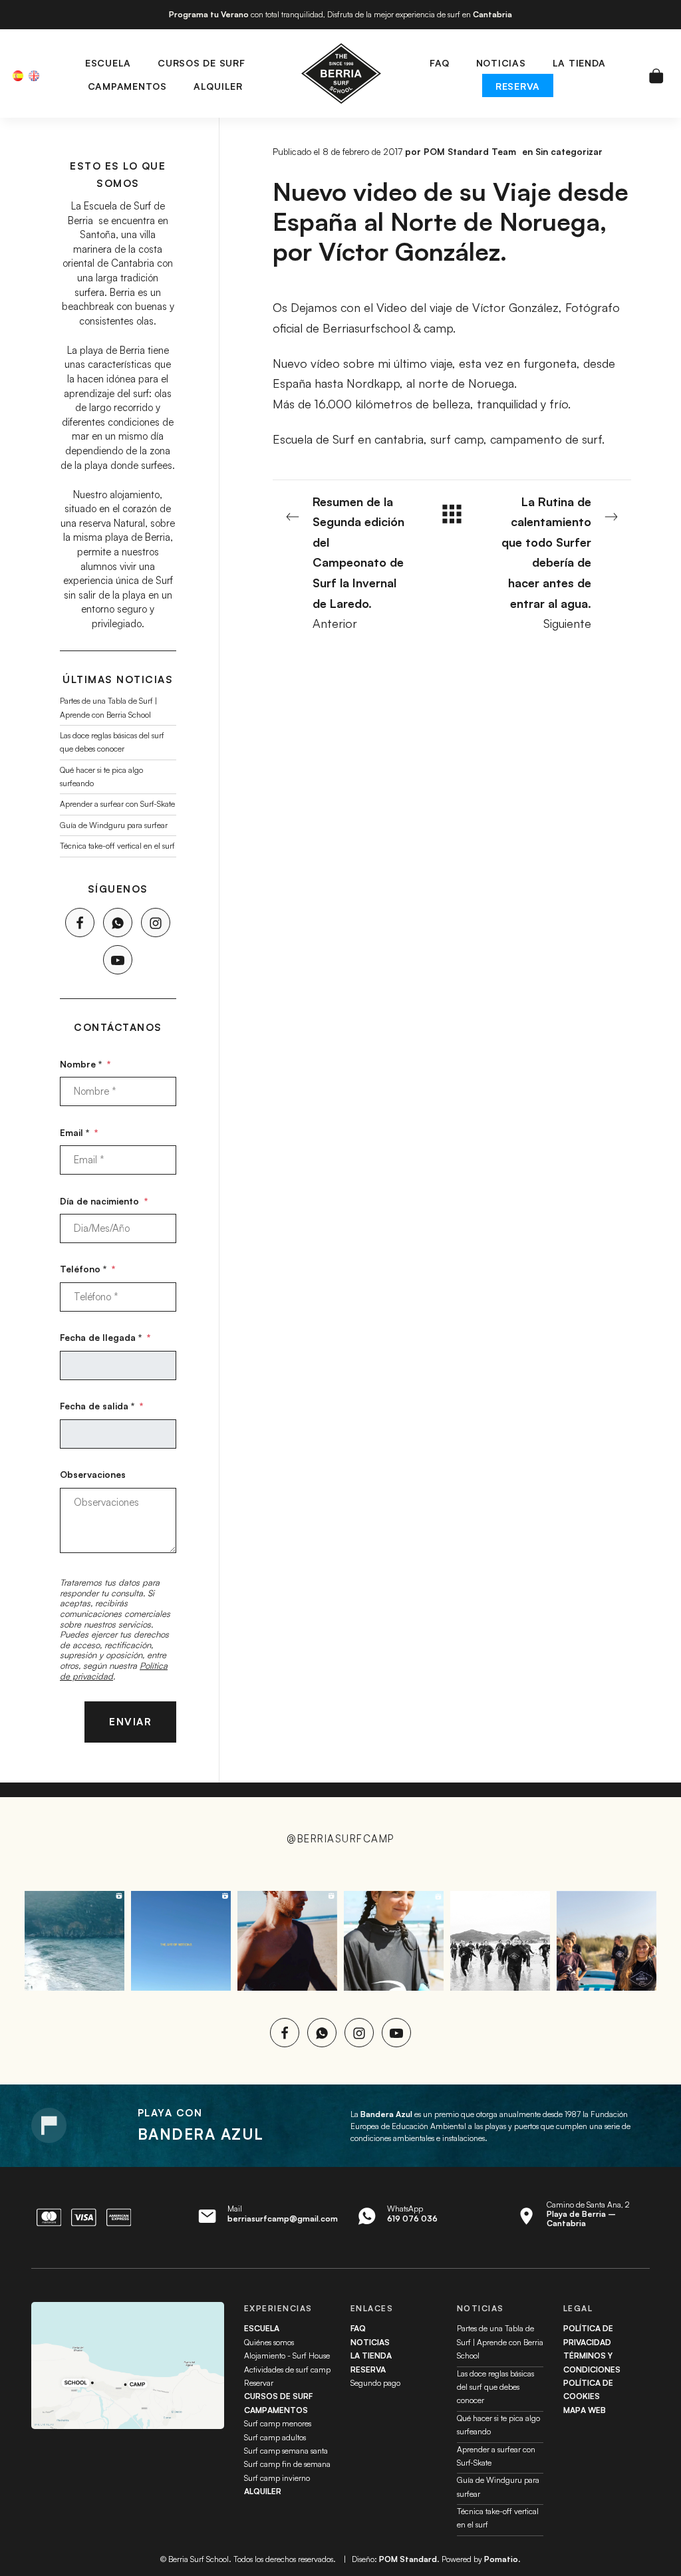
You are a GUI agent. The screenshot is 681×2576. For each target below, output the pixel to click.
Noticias (370, 2342)
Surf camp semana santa (286, 2451)
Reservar (259, 2383)
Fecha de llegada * (105, 1337)
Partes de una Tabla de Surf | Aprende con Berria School (500, 2342)
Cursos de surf (278, 2396)
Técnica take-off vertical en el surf (117, 846)
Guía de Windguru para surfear (114, 824)
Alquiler (263, 2491)
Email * (79, 1132)
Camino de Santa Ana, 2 (588, 2214)
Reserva (368, 2369)
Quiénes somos (269, 2342)
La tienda (371, 2356)
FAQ (358, 2328)
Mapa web (585, 2410)
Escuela (262, 2328)
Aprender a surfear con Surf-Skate (117, 804)
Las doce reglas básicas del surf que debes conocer (495, 2387)
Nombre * (85, 1063)
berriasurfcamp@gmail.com (283, 2218)
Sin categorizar (569, 151)
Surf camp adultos (275, 2437)
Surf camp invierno (277, 2478)
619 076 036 (412, 2218)
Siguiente (546, 563)
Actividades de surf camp (287, 2369)
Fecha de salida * (101, 1406)
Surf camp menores (278, 2423)
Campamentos (276, 2410)
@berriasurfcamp (340, 1839)
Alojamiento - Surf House (287, 2356)
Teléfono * (87, 1269)
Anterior (358, 563)
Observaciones (93, 1474)
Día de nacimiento (104, 1200)
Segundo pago (375, 2383)
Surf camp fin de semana (287, 2464)
